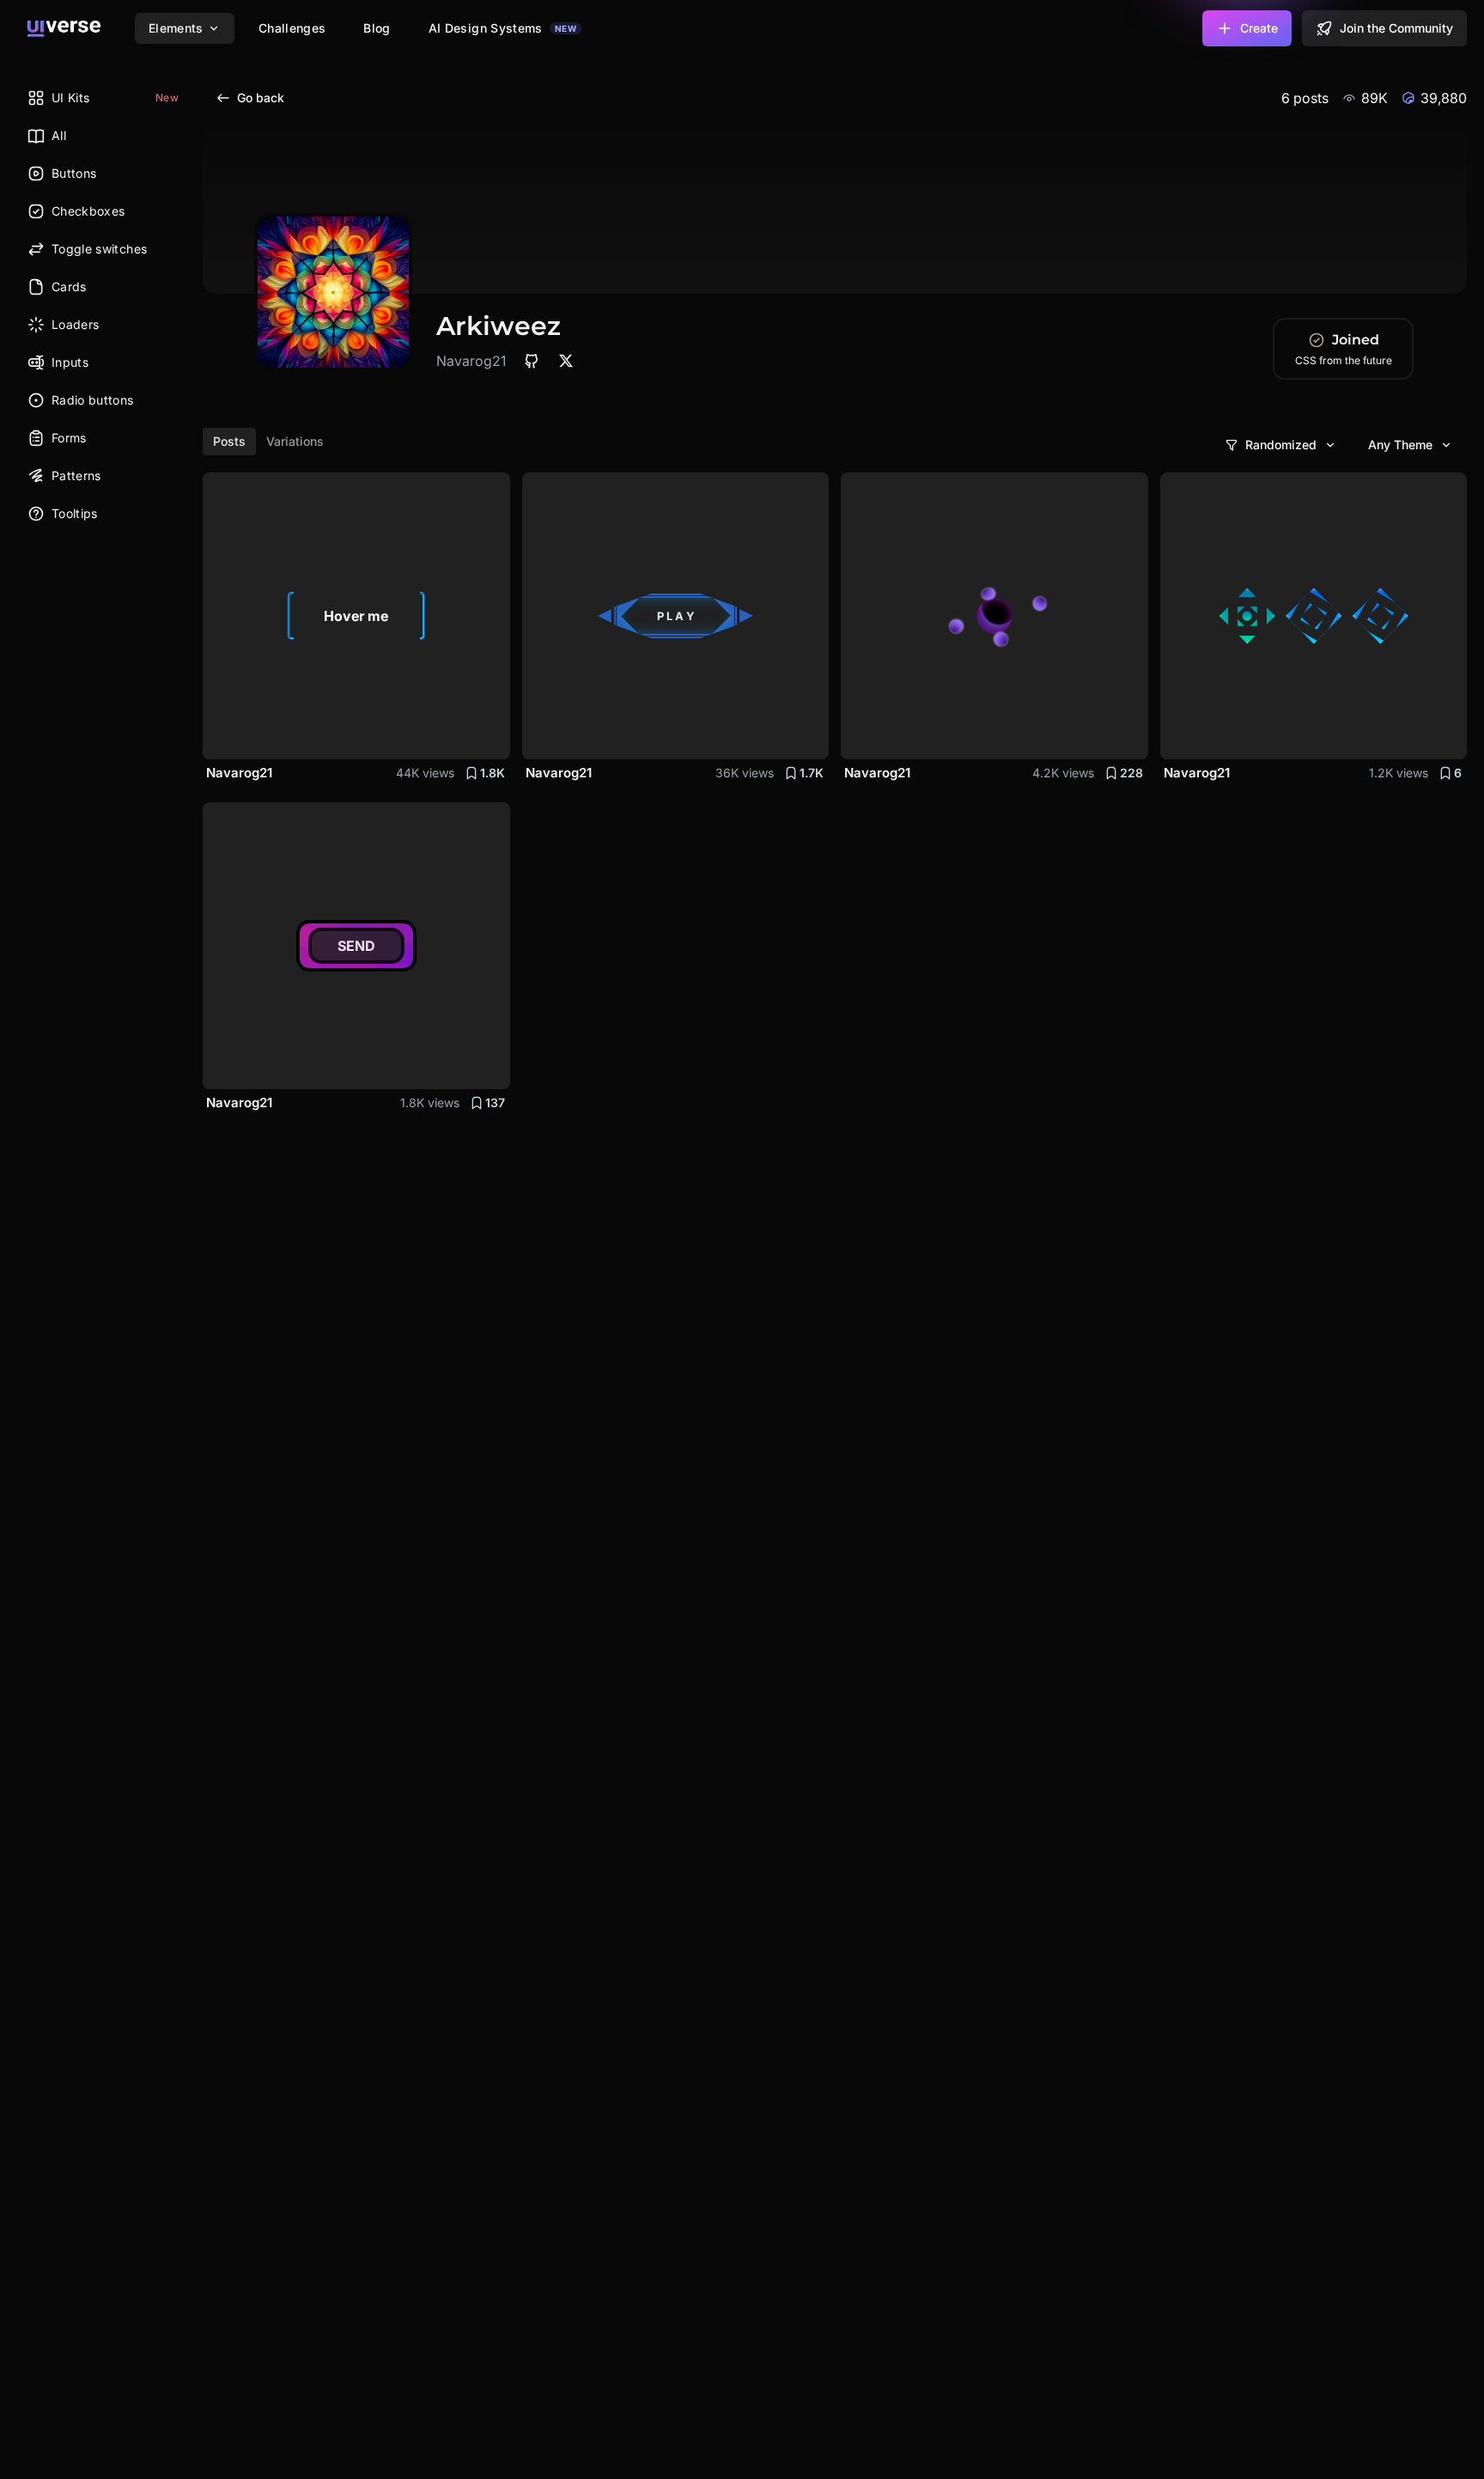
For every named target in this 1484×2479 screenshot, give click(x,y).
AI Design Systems (502, 28)
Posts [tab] (229, 441)
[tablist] (268, 442)
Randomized (1281, 445)
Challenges (292, 28)
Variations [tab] (295, 441)
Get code (465, 736)
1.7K (812, 773)
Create (1259, 28)
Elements (176, 28)
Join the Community (1396, 28)
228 (1131, 773)
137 (495, 1102)
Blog (377, 28)
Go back (261, 97)
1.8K (493, 773)
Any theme (1400, 445)
